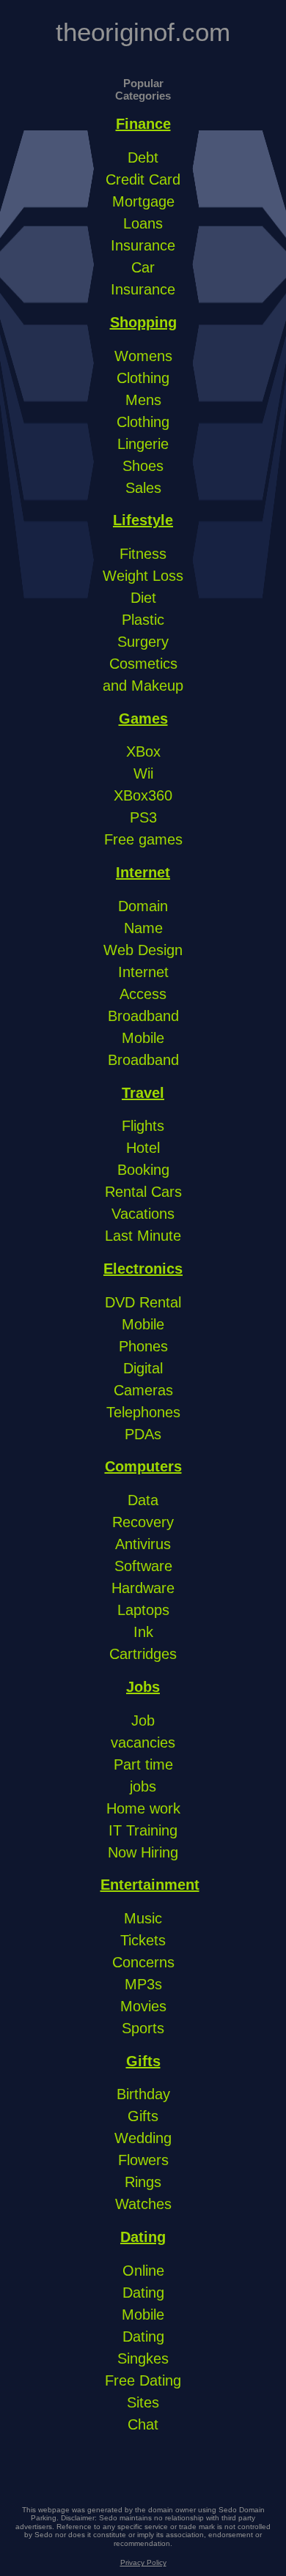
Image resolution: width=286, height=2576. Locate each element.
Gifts (143, 2061)
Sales (143, 488)
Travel (143, 1093)
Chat (143, 2424)
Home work (143, 1808)
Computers (143, 1466)
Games (143, 719)
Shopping (143, 322)
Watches (143, 2204)
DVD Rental (143, 1302)
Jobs (143, 1687)
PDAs (143, 1434)
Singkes (143, 2358)
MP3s (143, 1984)
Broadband (143, 1016)
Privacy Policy (143, 2562)
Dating (143, 2237)
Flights (143, 1126)
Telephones (143, 1412)
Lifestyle (143, 520)
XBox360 (143, 795)
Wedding (143, 2138)
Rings (143, 2182)
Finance (143, 124)
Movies (143, 2006)
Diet (143, 598)
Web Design (143, 950)
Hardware (143, 1588)
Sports (143, 2028)
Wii (143, 773)
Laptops (143, 1610)
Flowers (143, 2160)
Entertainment (150, 1885)
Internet (143, 872)
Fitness (143, 554)
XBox (143, 751)
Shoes (143, 466)
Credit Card (143, 179)
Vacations (143, 1214)
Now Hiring (143, 1852)
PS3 (143, 817)
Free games (143, 839)
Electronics (143, 1269)
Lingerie (143, 444)
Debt (143, 157)
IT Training (143, 1830)
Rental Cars (143, 1192)
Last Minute (143, 1236)
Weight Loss (143, 576)
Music (143, 1918)
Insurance (143, 245)
